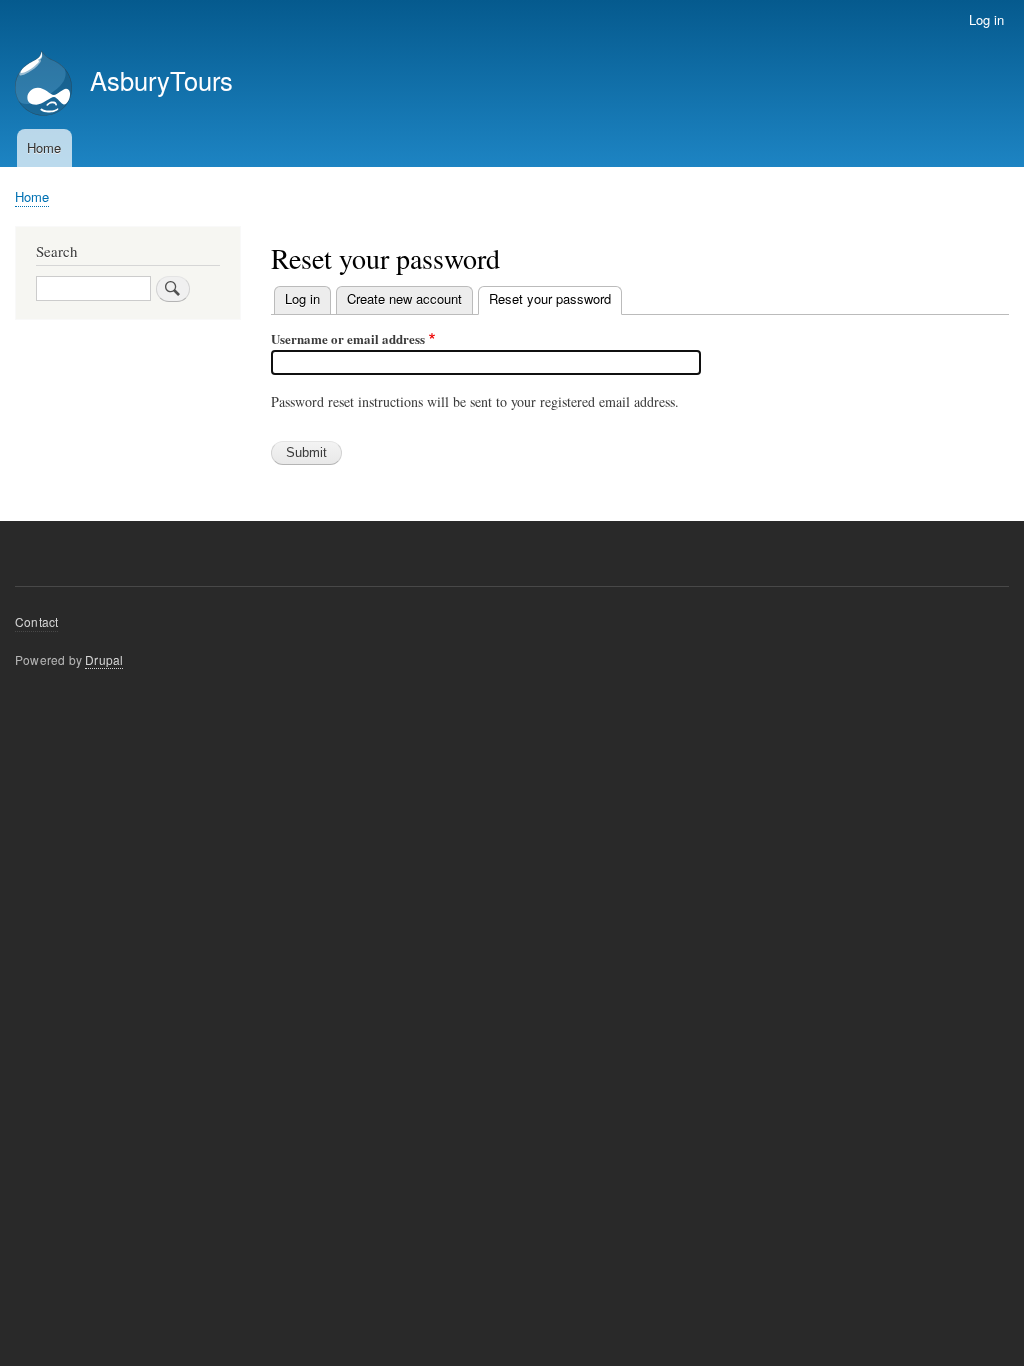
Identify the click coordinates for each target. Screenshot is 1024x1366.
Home (44, 147)
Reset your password (555, 298)
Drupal (104, 659)
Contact (36, 621)
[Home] (43, 85)
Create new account (404, 298)
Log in (986, 19)
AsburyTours (161, 80)
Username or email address (348, 338)
